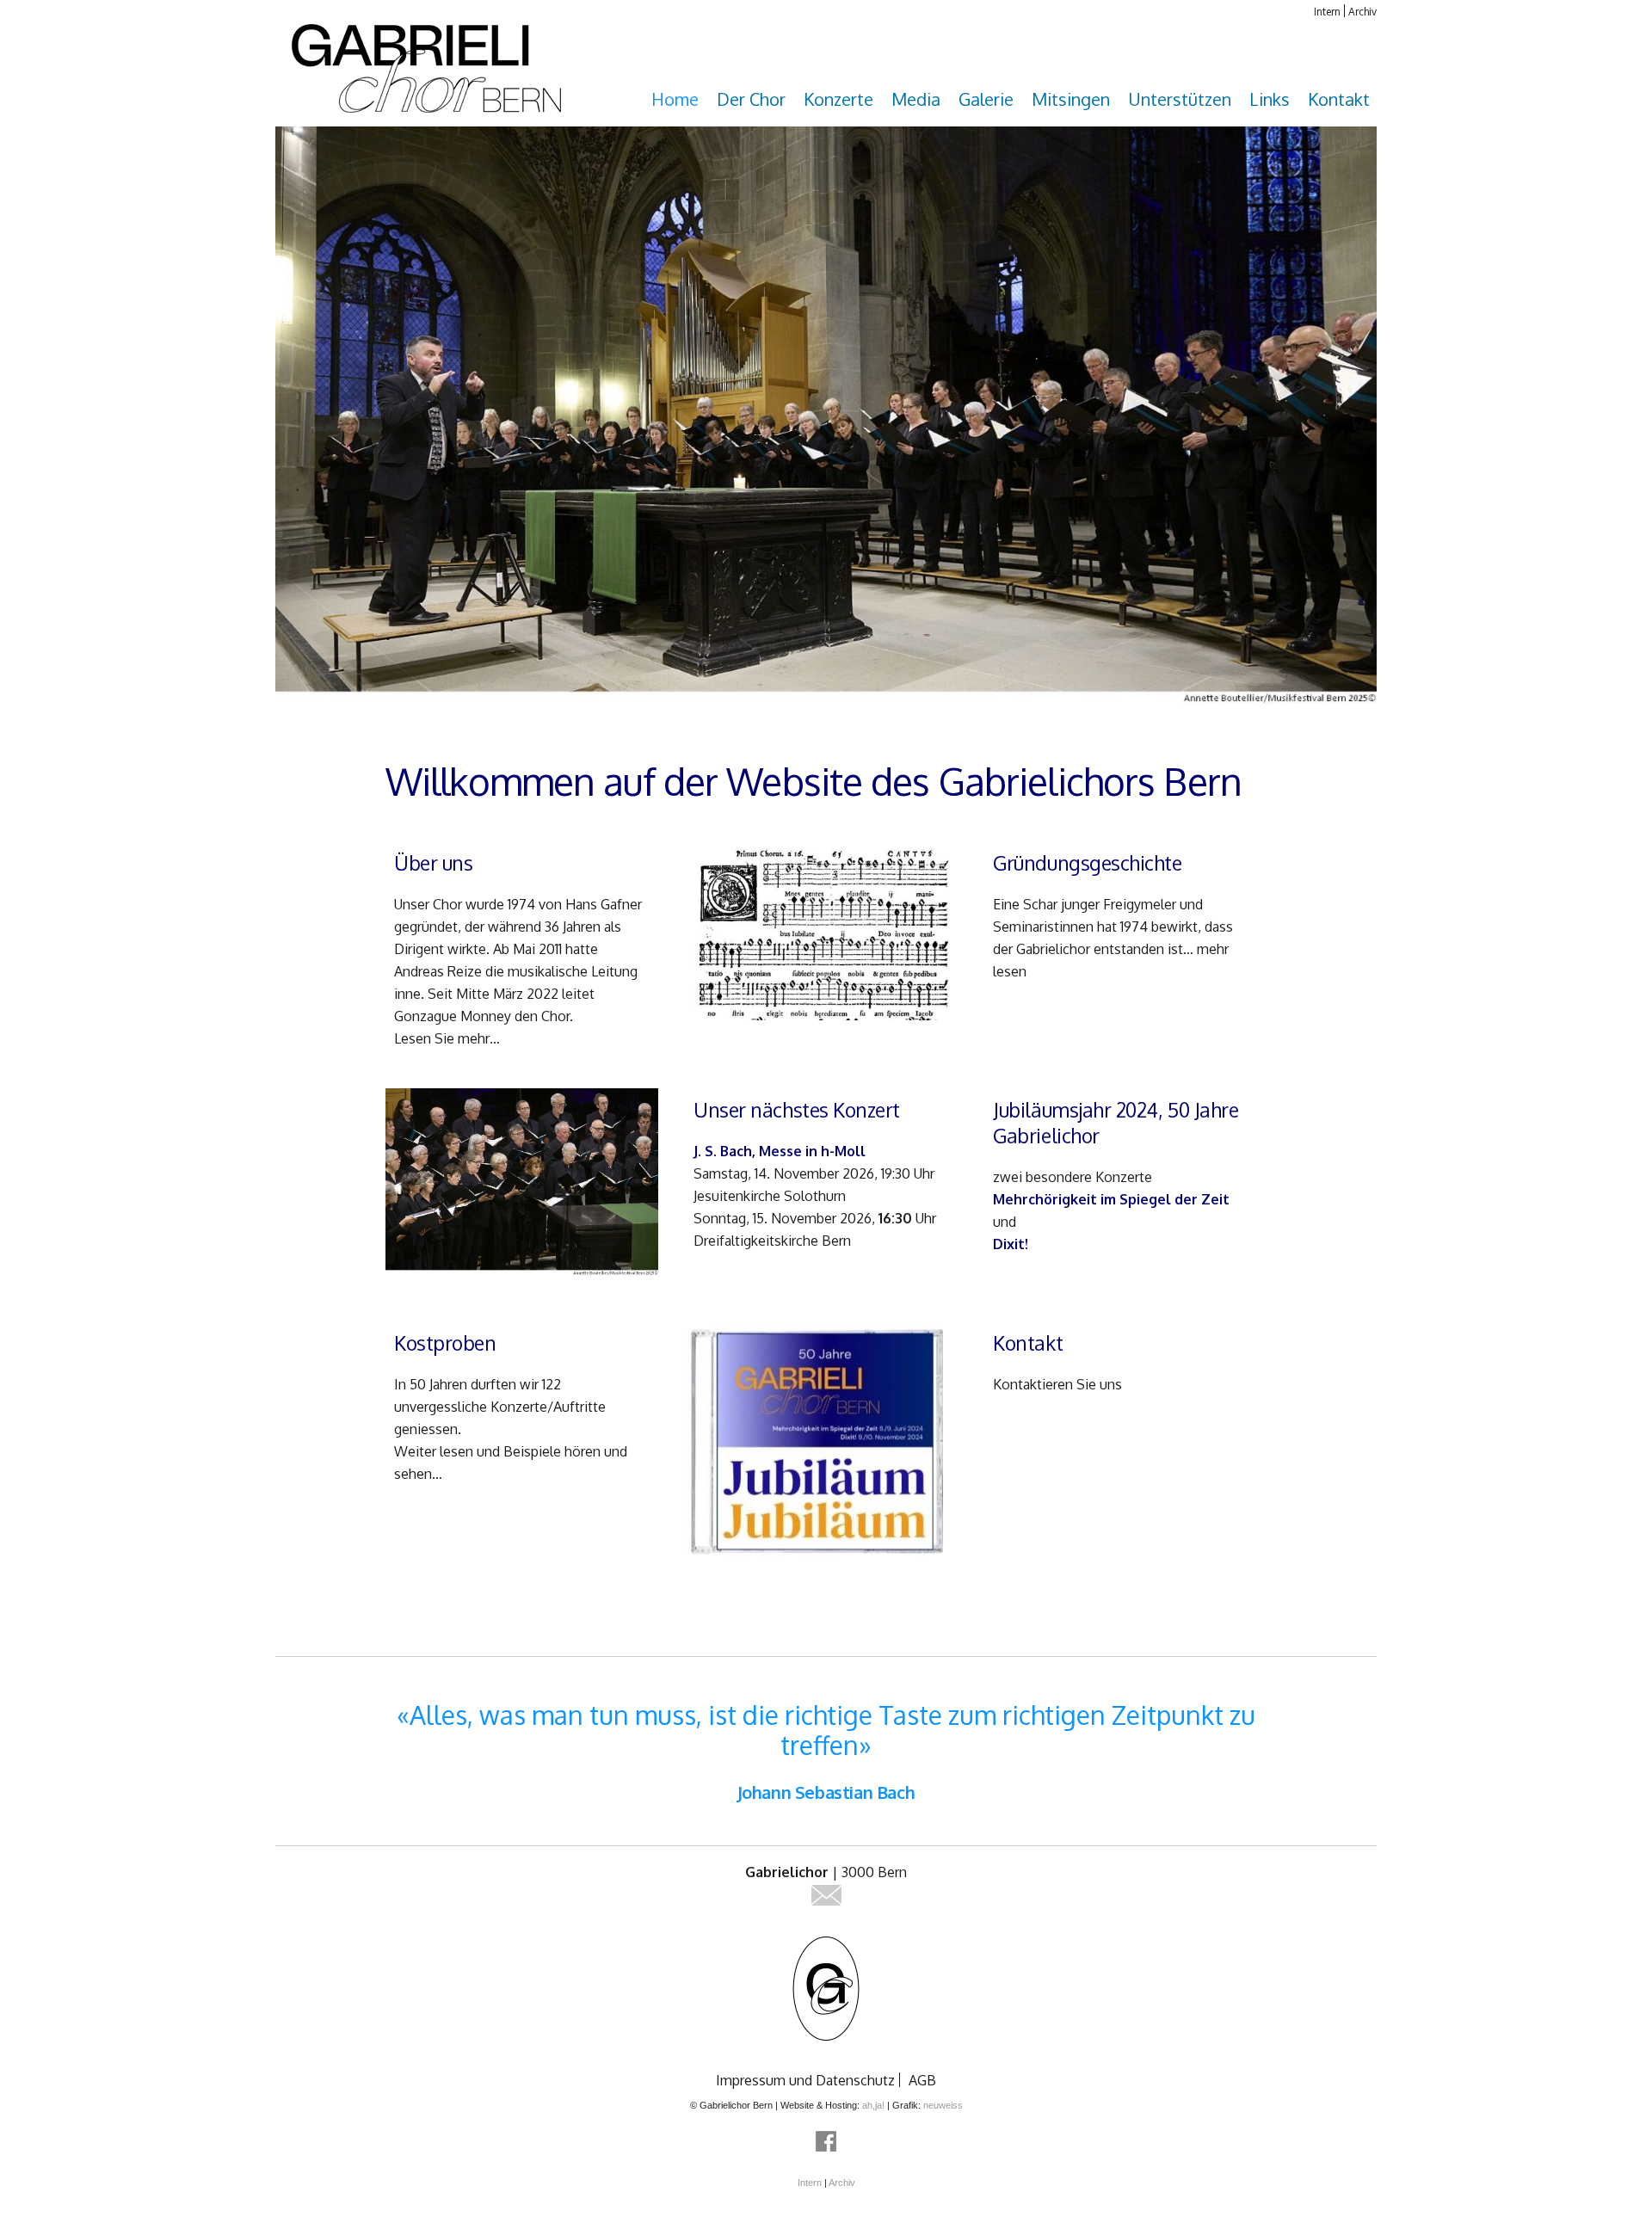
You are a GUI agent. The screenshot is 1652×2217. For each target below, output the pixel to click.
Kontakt (1339, 99)
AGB (922, 2080)
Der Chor (751, 99)
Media (916, 99)
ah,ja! (873, 2105)
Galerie (986, 99)
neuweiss (943, 2105)
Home (675, 99)
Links (1270, 99)
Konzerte (838, 99)
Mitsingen (1071, 99)
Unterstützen (1180, 99)
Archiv (1362, 12)
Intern (1327, 12)
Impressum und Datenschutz (805, 2080)
